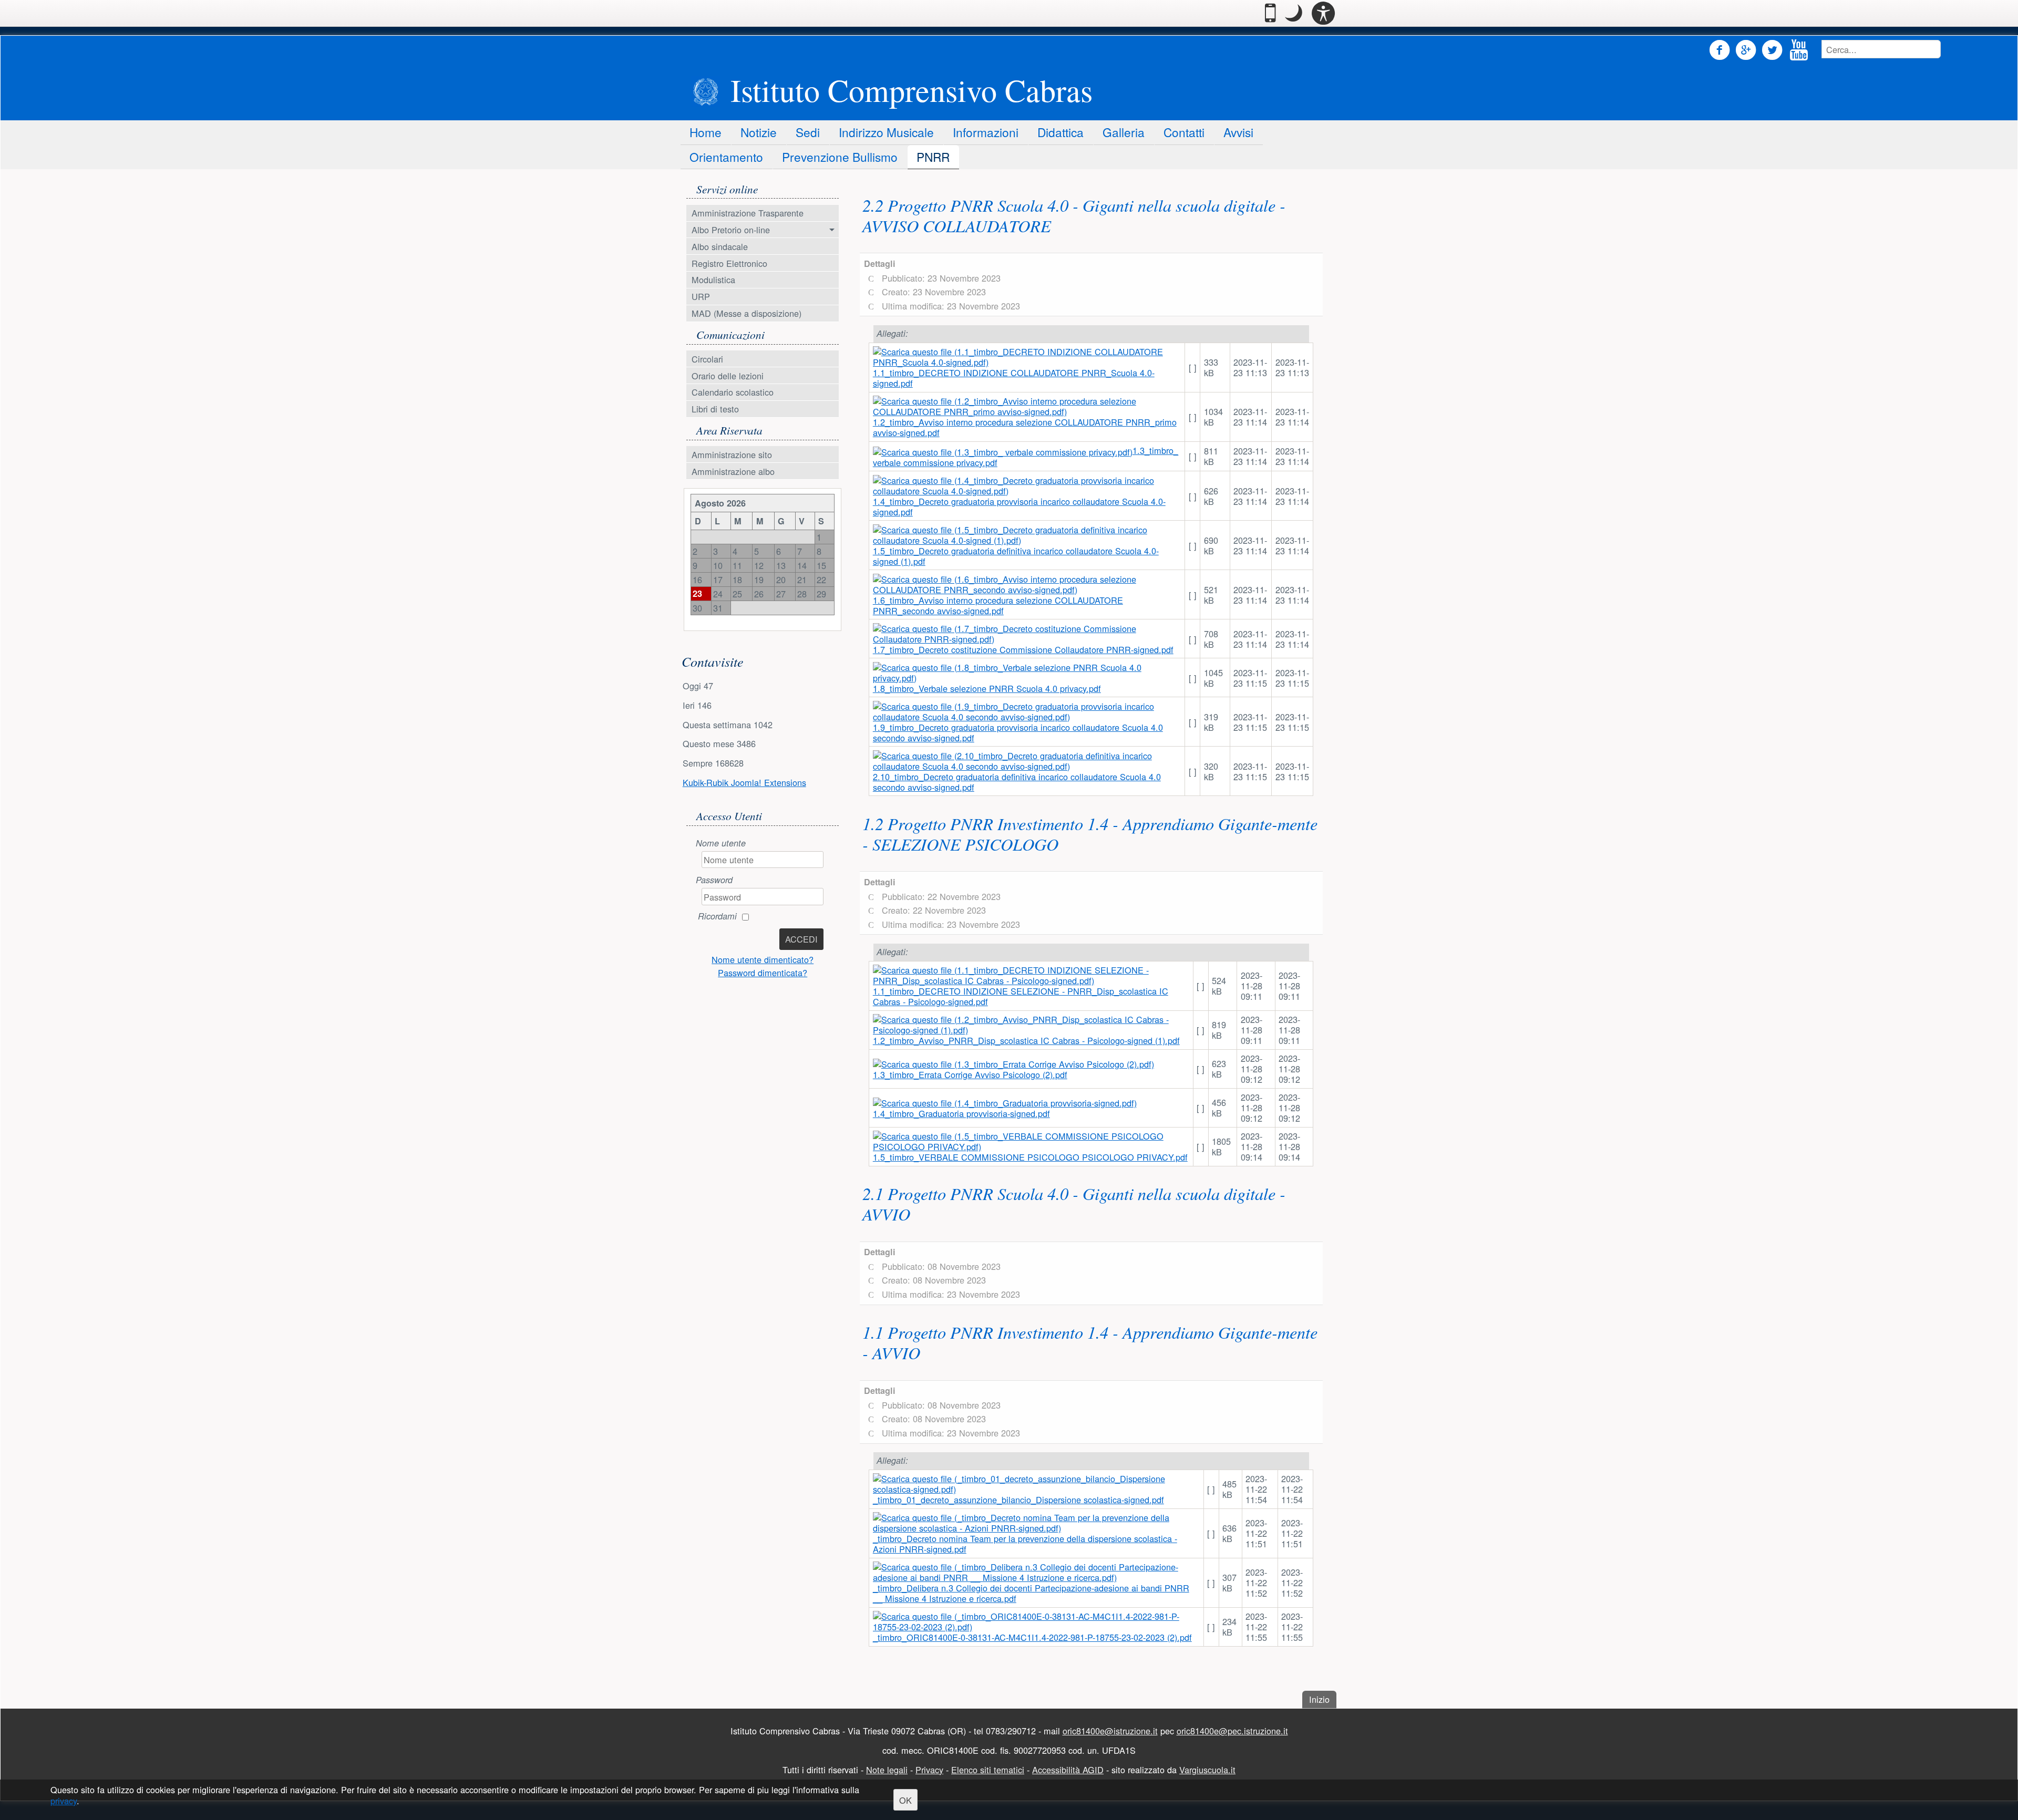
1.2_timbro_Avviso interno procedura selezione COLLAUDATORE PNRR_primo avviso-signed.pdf (1025, 427)
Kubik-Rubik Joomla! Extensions (744, 782)
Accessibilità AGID (1068, 1770)
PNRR (933, 157)
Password (714, 880)
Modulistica (713, 280)
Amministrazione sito (732, 454)
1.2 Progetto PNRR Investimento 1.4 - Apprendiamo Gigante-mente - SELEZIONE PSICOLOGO (1090, 834)
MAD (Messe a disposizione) (747, 313)
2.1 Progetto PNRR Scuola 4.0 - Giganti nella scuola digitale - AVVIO (1074, 1203)
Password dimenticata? (763, 973)
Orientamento (726, 157)
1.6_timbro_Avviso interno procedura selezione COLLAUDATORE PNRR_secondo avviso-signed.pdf (998, 605)
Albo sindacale (720, 246)
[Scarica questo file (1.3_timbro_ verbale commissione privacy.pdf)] (1003, 450)
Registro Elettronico (729, 263)
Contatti (1184, 132)
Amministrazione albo (733, 471)
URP (701, 296)
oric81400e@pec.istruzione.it (1232, 1731)
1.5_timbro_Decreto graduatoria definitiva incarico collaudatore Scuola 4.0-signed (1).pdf (1016, 556)
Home (706, 132)
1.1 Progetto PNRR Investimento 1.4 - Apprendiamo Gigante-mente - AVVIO (1090, 1342)
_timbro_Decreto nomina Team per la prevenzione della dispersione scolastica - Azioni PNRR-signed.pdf (1025, 1544)
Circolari (707, 359)
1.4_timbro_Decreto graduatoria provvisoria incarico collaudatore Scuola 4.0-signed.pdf (1019, 506)
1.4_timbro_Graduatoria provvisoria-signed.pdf (961, 1113)
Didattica (1061, 132)
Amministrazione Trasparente (748, 213)
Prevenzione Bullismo (840, 157)
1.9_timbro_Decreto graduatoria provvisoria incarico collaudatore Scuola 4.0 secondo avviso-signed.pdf (1018, 732)
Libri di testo (715, 409)
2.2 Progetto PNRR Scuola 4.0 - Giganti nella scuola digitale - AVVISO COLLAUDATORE (1074, 215)
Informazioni (986, 132)
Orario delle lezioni (728, 376)
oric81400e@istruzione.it (1110, 1731)
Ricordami (717, 916)
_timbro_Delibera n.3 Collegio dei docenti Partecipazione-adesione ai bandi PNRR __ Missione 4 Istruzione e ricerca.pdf (1031, 1593)
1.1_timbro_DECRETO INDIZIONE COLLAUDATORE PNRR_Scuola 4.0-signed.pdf (1014, 378)
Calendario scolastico (733, 392)
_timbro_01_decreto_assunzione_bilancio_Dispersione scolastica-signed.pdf (1018, 1500)
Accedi (801, 939)
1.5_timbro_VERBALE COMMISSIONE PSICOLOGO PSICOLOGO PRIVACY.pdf (1030, 1157)
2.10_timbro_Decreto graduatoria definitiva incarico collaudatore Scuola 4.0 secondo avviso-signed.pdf (1017, 782)
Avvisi (1238, 132)
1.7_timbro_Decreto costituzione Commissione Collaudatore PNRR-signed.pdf (1023, 649)
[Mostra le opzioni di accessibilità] (1323, 13)
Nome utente (721, 843)
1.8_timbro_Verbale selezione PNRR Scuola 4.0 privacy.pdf (987, 688)
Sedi (808, 132)
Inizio (1323, 1699)
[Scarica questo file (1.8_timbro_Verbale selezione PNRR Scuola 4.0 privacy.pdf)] (1027, 671)
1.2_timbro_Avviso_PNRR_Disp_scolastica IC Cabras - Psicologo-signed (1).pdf (1026, 1040)
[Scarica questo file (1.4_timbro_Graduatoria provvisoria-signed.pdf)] (1005, 1102)
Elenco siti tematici (988, 1770)
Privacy (929, 1770)
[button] (1294, 13)
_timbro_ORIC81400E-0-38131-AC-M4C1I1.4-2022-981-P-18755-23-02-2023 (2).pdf (1032, 1637)
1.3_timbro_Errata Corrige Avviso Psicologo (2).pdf (970, 1074)
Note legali (887, 1770)
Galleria (1124, 132)
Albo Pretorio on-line (731, 230)
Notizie (759, 132)
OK (905, 1800)
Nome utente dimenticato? (763, 959)
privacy (64, 1801)
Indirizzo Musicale (886, 132)
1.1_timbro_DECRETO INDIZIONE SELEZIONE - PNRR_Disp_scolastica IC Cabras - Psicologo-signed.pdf (1021, 996)
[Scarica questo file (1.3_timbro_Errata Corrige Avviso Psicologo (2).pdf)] (1013, 1063)
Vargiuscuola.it (1207, 1770)
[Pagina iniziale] (706, 92)
